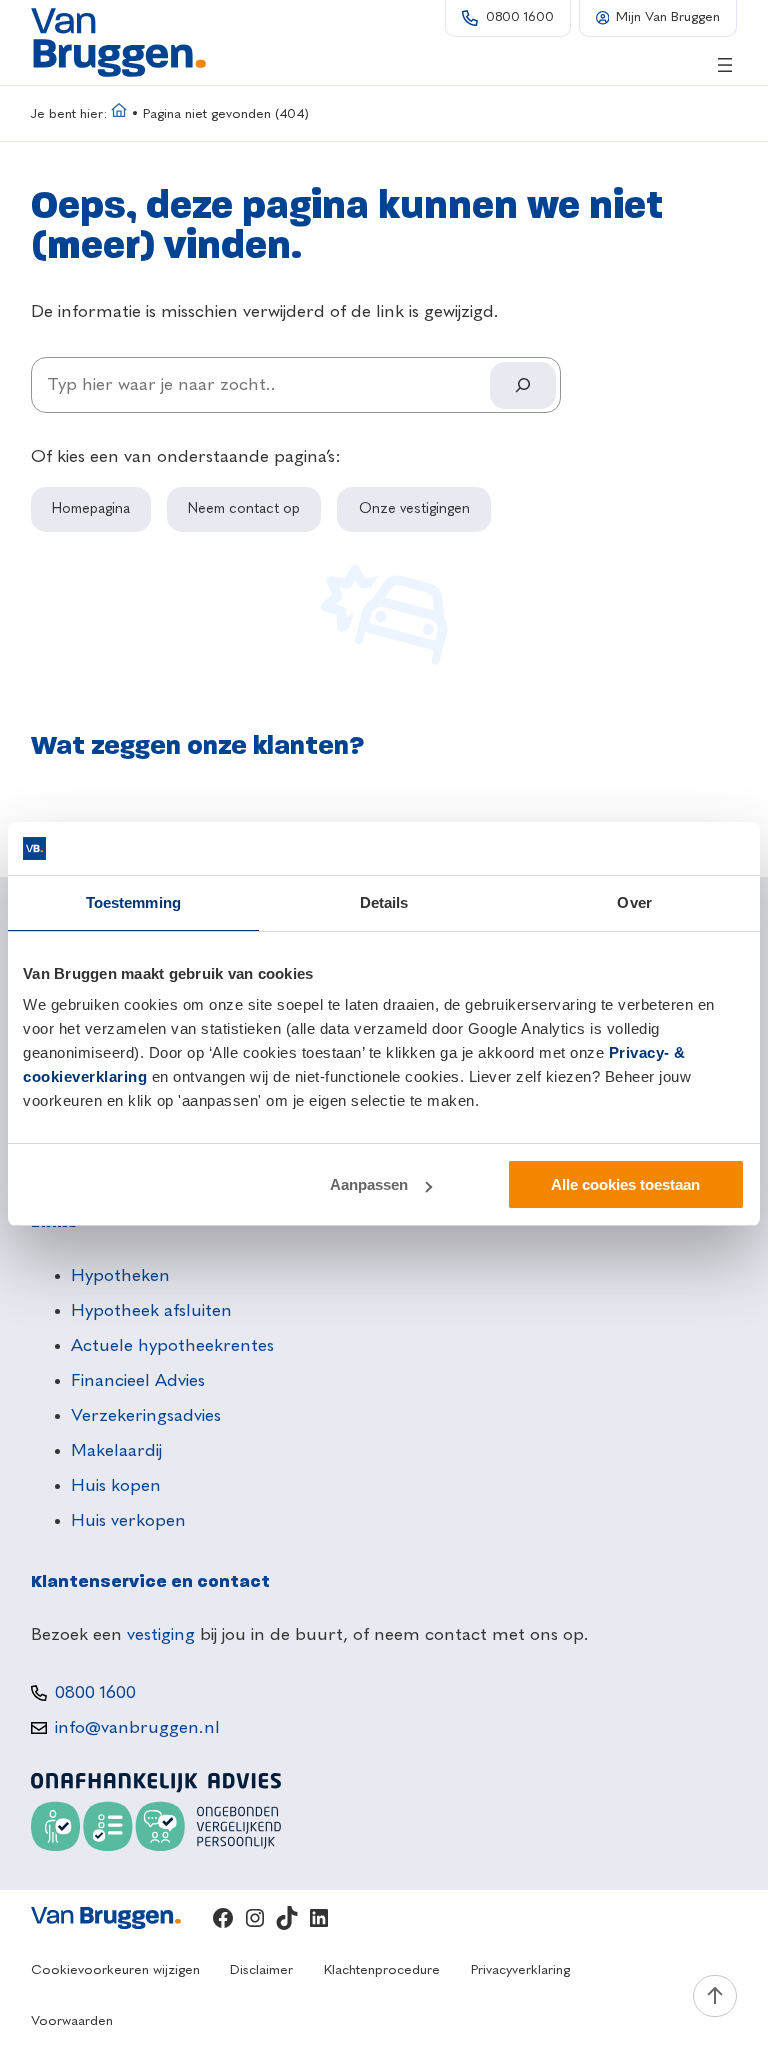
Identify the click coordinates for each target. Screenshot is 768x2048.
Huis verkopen (128, 1521)
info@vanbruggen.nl (137, 1728)
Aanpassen (369, 1184)
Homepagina (91, 509)
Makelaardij (116, 1451)
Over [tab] (634, 902)
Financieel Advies (138, 1381)
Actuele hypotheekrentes (172, 1346)
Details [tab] (384, 902)
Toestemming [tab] (133, 902)
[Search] (523, 385)
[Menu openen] (725, 65)
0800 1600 (520, 17)
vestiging (161, 1635)
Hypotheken (120, 1276)
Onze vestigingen (414, 509)
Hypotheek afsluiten (151, 1311)
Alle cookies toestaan (625, 1184)
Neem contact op (244, 509)
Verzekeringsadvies (146, 1416)
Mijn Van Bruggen (668, 17)
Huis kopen (116, 1486)
